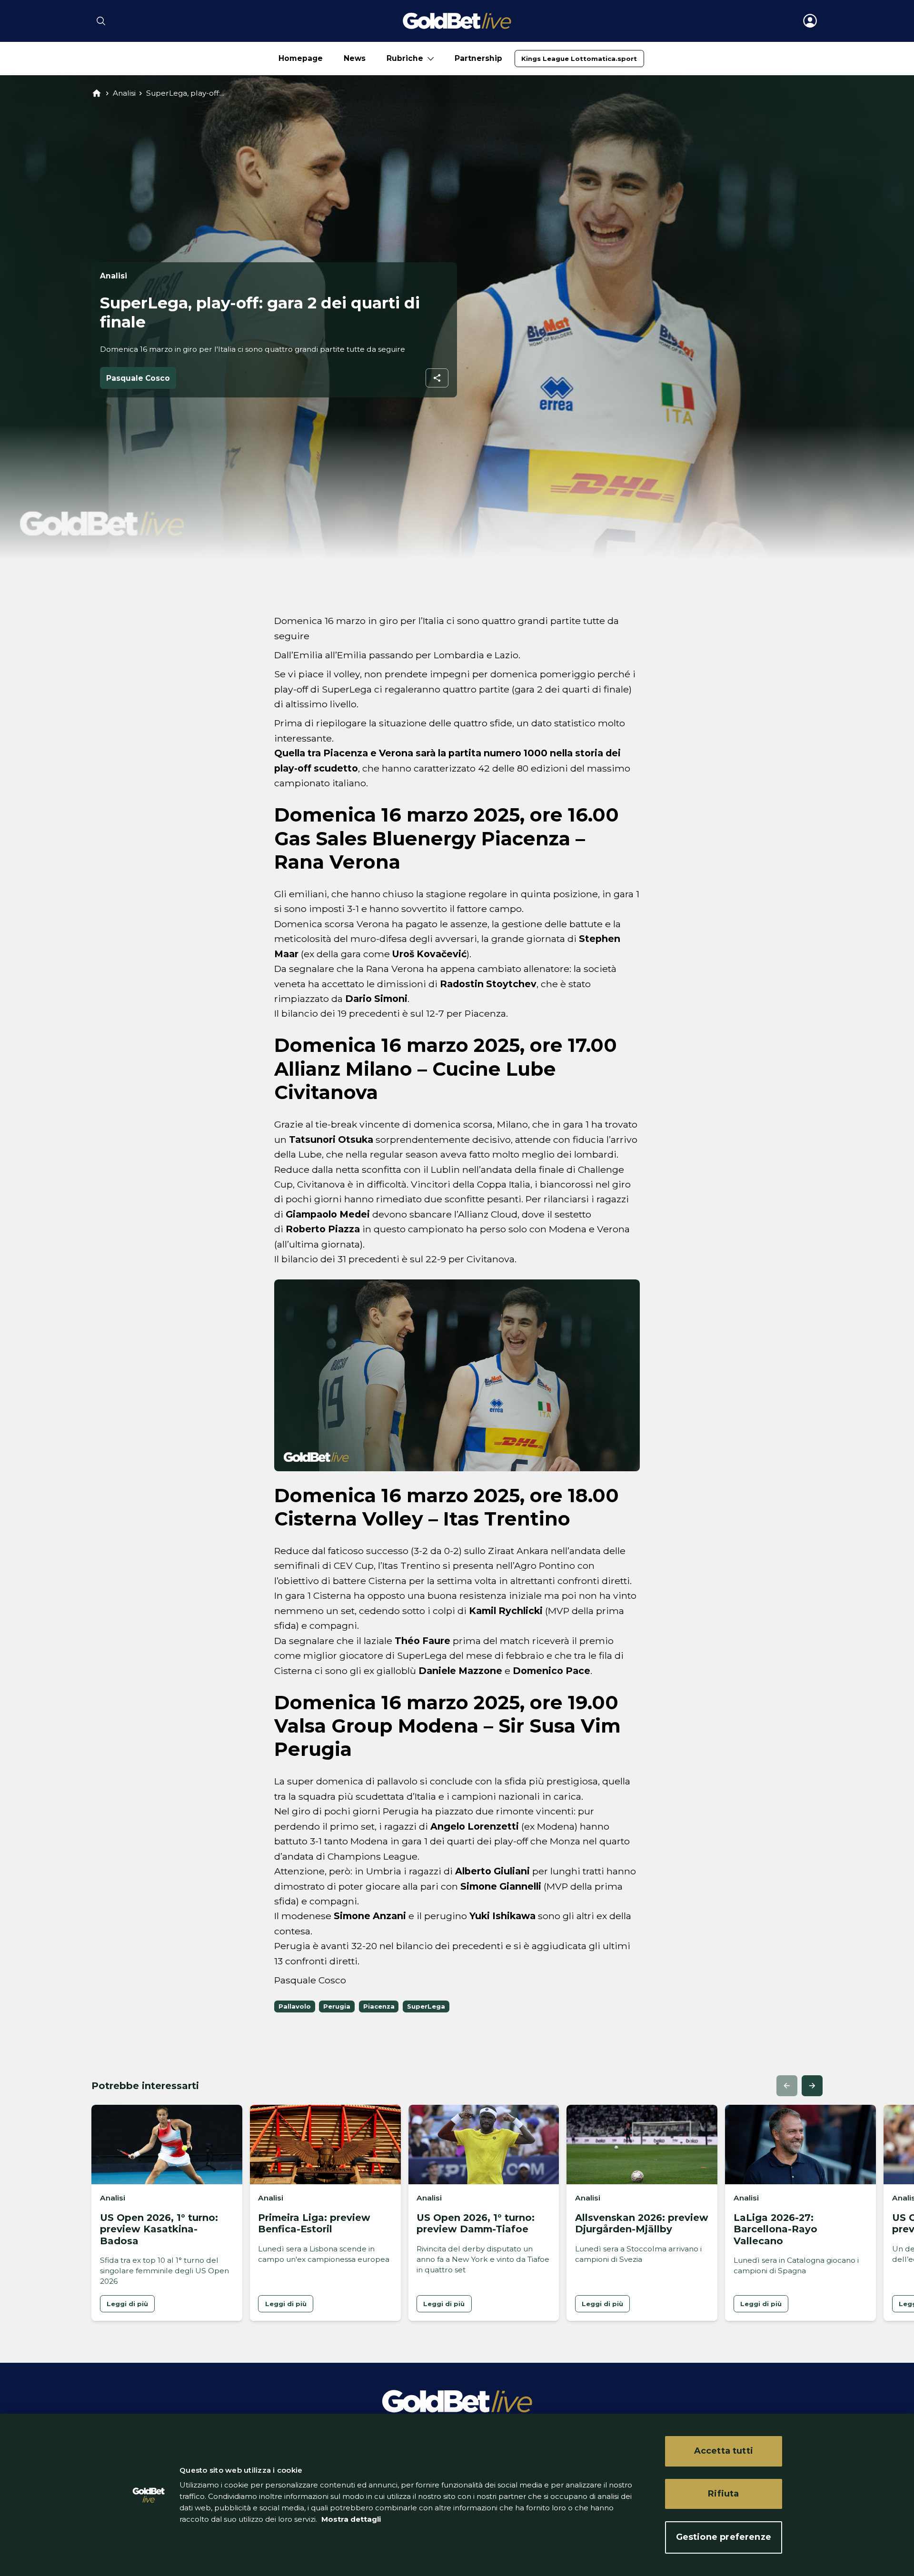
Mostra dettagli (350, 2519)
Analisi (124, 93)
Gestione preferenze (724, 2537)
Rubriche (405, 58)
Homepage (301, 58)
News (355, 58)
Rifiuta (723, 2494)
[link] (579, 59)
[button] (787, 2086)
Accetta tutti (724, 2451)
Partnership (478, 58)
